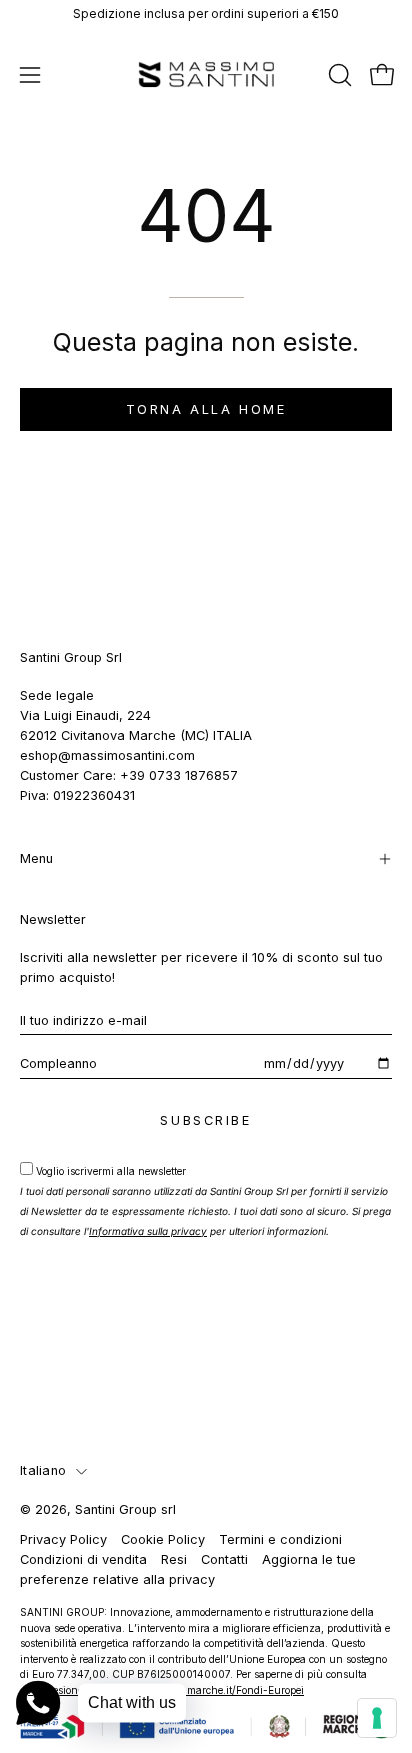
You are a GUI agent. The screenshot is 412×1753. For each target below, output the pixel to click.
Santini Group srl (125, 1509)
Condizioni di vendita (83, 1559)
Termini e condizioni (280, 1539)
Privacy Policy (63, 1539)
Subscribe (205, 1120)
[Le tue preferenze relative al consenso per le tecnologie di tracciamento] (377, 1718)
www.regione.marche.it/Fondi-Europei (213, 1690)
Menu (36, 858)
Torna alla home (206, 409)
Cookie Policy (163, 1539)
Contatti (224, 1559)
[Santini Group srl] (206, 74)
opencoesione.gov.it (66, 1690)
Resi (174, 1559)
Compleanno (58, 1063)
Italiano (43, 1470)
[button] (338, 75)
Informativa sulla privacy (148, 1231)
